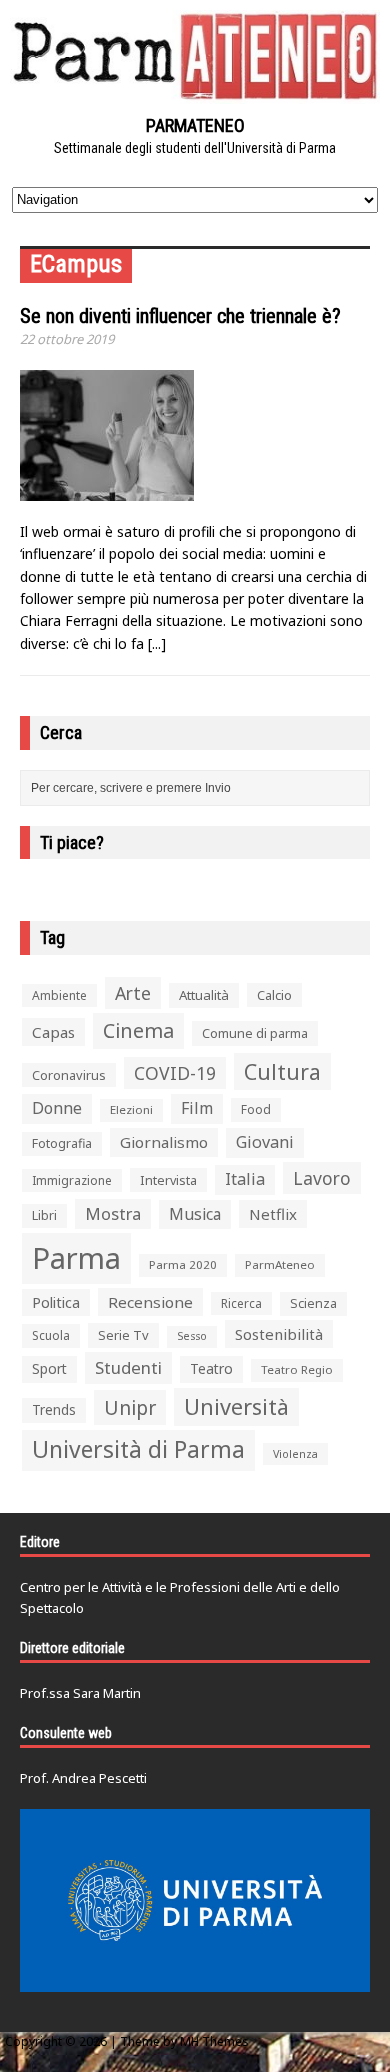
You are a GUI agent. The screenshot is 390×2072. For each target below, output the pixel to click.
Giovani (265, 1142)
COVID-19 (175, 1073)
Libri (44, 1215)
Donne (57, 1108)
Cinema (138, 1030)
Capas (53, 1032)
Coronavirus (69, 1075)
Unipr (130, 1407)
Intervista (168, 1180)
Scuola (51, 1335)
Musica (195, 1214)
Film (197, 1108)
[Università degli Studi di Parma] (195, 1901)
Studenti (128, 1367)
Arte (133, 993)
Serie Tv (123, 1335)
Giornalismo (164, 1142)
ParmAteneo (280, 1264)
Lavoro (322, 1178)
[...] (157, 643)
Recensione (150, 1302)
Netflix (273, 1214)
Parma (76, 1258)
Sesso (192, 1336)
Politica (56, 1302)
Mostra (113, 1213)
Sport (49, 1368)
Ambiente (59, 995)
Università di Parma (138, 1449)
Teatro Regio (297, 1369)
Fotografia (62, 1143)
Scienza (313, 1303)
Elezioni (131, 1109)
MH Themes (214, 2041)
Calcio (274, 995)
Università (236, 1406)
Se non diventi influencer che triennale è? (180, 316)
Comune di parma (255, 1033)
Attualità (204, 995)
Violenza (295, 1453)
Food (256, 1109)
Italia (245, 1179)
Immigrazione (72, 1180)
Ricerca (241, 1303)
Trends (54, 1410)
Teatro (211, 1368)
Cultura (282, 1071)
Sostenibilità (279, 1334)
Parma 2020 (183, 1264)
